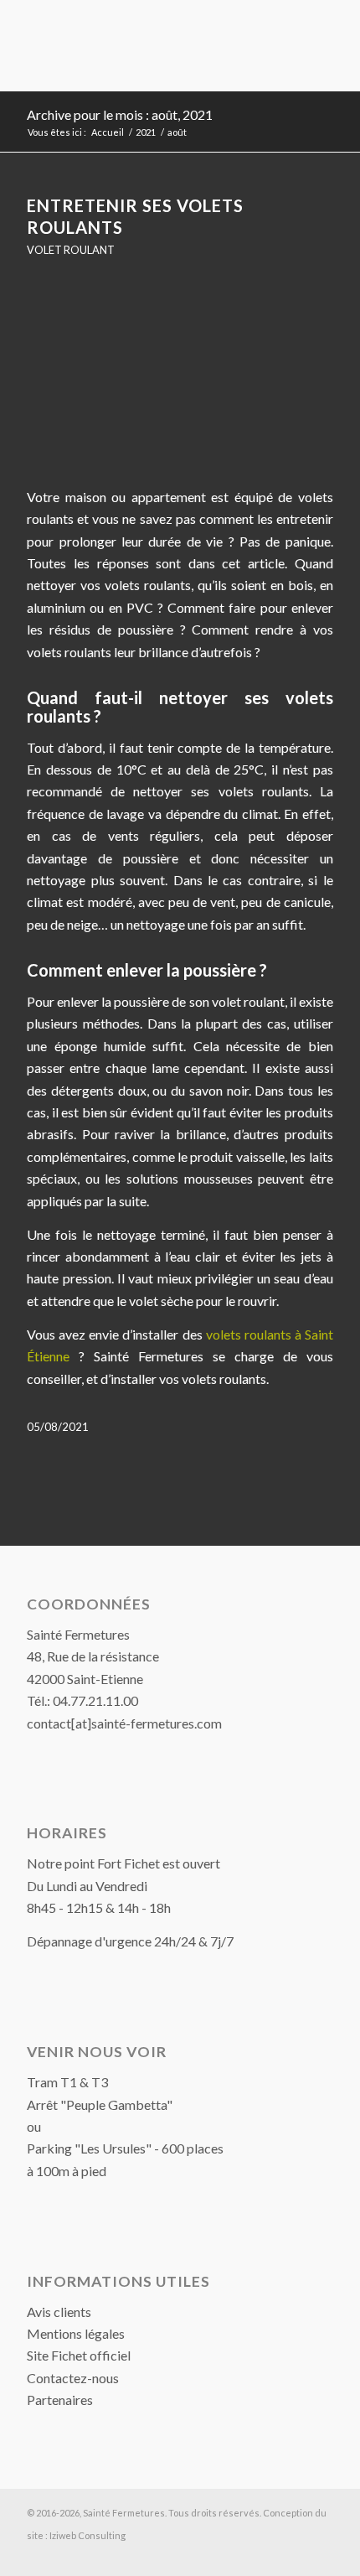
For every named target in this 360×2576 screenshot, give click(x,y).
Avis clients (59, 2312)
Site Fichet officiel (79, 2355)
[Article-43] (180, 382)
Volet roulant (71, 250)
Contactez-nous (73, 2378)
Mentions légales (76, 2333)
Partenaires (60, 2400)
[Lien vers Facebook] (321, 2555)
